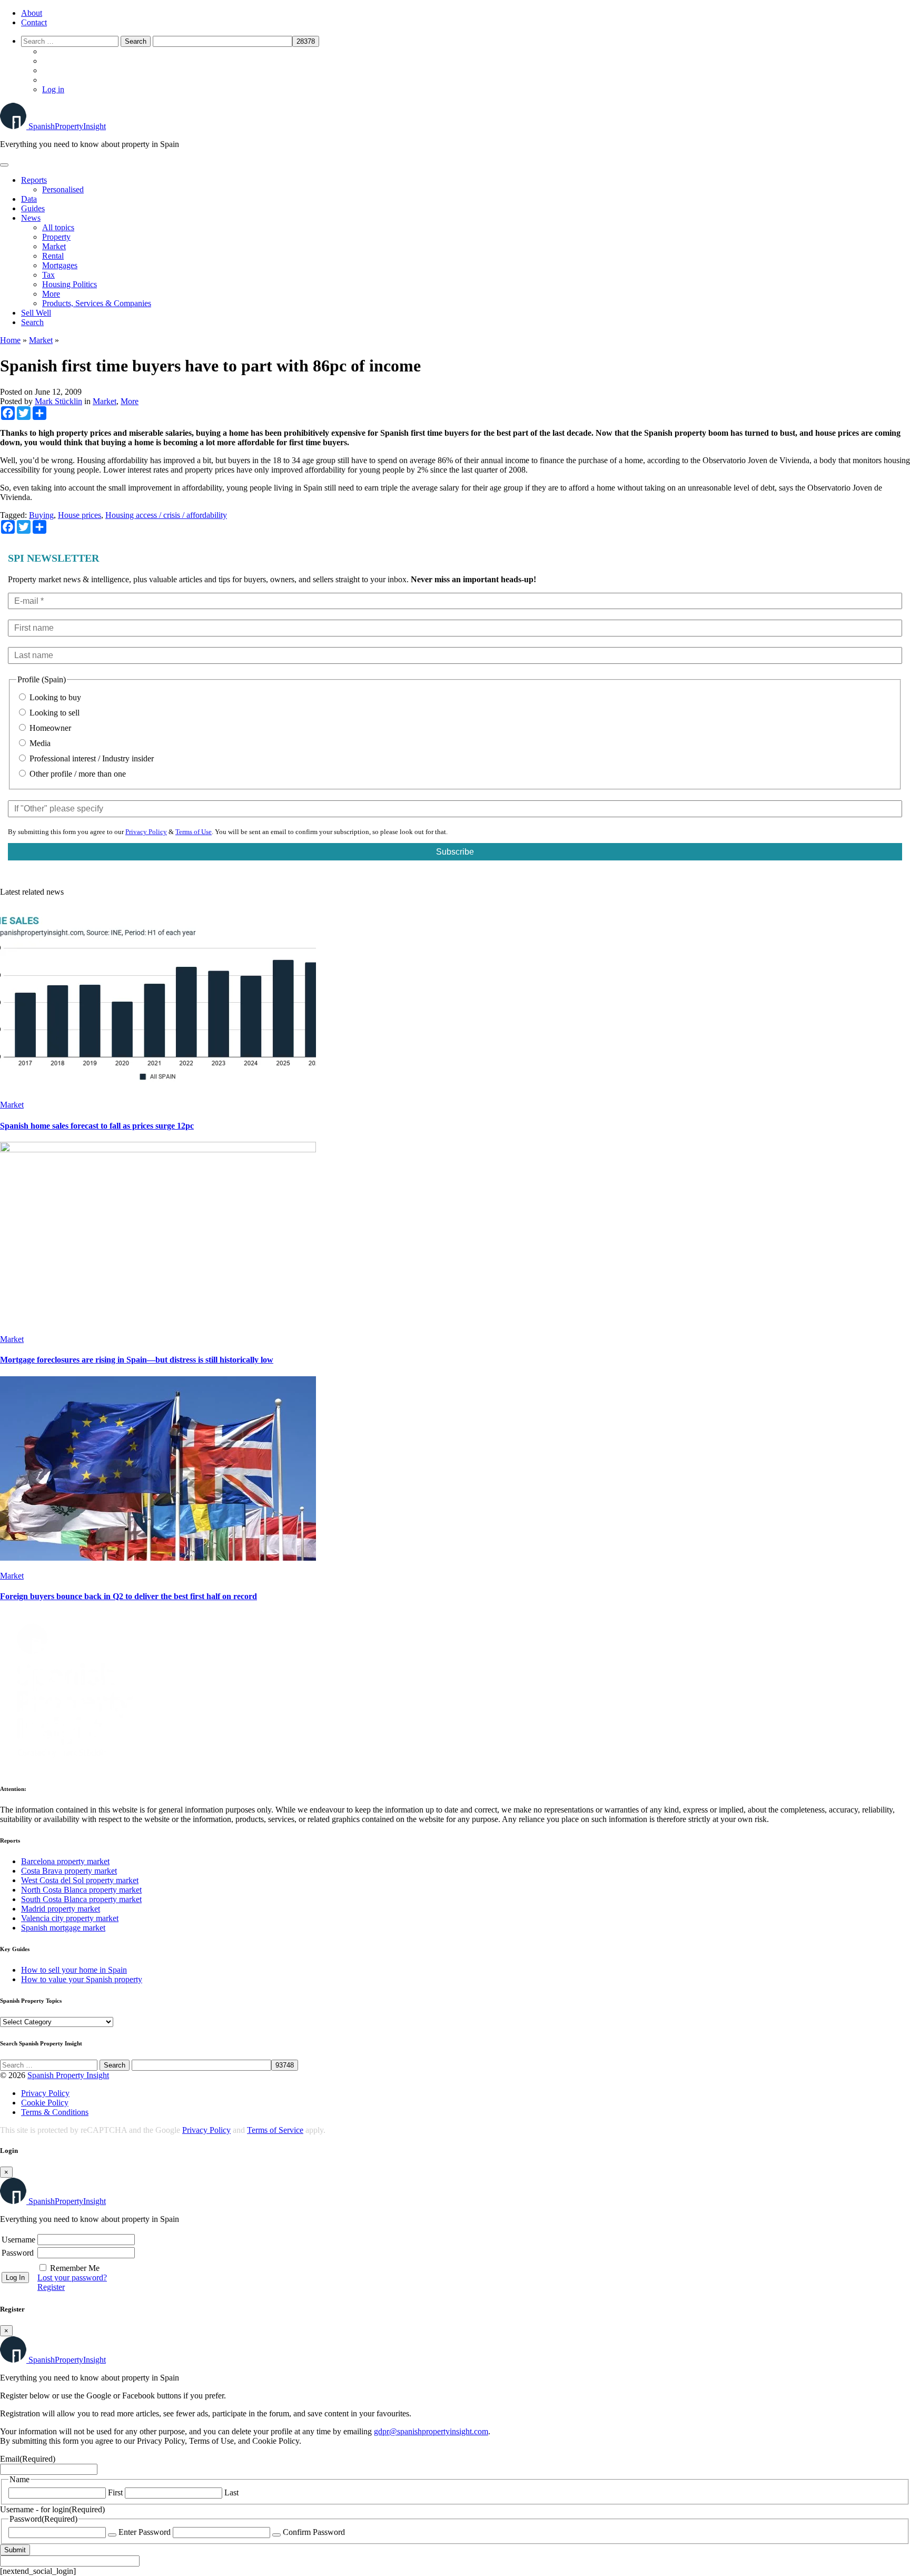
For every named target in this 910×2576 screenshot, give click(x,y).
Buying (41, 515)
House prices (80, 515)
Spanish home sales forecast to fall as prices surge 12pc (97, 1126)
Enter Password (145, 2532)
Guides (33, 208)
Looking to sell (53, 713)
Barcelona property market (65, 1861)
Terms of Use (194, 832)
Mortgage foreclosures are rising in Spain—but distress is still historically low (137, 1360)
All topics (58, 227)
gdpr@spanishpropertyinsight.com (431, 2431)
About (32, 13)
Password (18, 2253)
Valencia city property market (70, 1918)
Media (39, 743)
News (31, 218)
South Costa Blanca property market (81, 1899)
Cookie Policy (45, 2103)
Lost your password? (72, 2278)
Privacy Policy (146, 832)
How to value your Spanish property (82, 1979)
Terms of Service (275, 2130)
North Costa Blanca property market (81, 1890)
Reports (34, 180)
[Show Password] (112, 2535)
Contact (34, 22)
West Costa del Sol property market (80, 1880)
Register (51, 2287)
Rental (53, 256)
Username (18, 2240)
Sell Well (36, 313)
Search (32, 322)
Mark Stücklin (58, 401)
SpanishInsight (67, 126)
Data (29, 199)
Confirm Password (314, 2532)
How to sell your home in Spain (74, 1970)
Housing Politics (70, 284)
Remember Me (75, 2268)
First (115, 2492)
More (51, 294)
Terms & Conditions (55, 2112)
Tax (48, 275)
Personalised (63, 189)
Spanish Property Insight (68, 2075)
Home (10, 340)
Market (54, 246)
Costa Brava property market (69, 1871)
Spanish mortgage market (63, 1928)
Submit (15, 2550)
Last (231, 2492)
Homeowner (49, 728)
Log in (53, 89)
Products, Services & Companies (97, 303)
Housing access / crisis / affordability (166, 515)
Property (56, 237)
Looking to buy (54, 697)
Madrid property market (61, 1909)
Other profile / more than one (77, 774)
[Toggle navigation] (4, 165)
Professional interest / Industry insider (91, 758)
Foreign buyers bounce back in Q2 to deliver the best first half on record (128, 1596)
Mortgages (60, 265)
